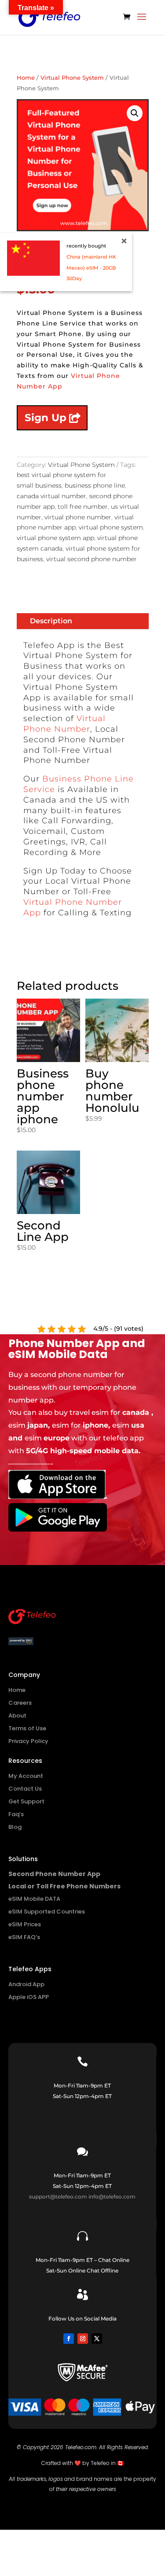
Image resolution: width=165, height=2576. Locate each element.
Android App (26, 1984)
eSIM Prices (25, 1924)
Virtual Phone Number (64, 724)
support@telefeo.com (58, 2197)
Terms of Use (27, 1728)
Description (51, 621)
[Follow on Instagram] (83, 2339)
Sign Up (46, 418)
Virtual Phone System (72, 78)
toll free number (83, 507)
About (17, 1715)
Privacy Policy (28, 1741)
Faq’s (16, 1814)
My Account (26, 1776)
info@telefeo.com (112, 2197)
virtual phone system (111, 527)
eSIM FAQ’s (24, 1937)
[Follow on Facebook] (69, 2339)
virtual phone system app (55, 538)
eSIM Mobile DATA (34, 1899)
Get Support (26, 1801)
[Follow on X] (97, 2339)
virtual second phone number (92, 559)
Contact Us (25, 1789)
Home (26, 78)
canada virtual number (51, 496)
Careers (20, 1703)
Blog (15, 1827)
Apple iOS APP (29, 1997)
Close (124, 241)
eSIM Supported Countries (47, 1912)
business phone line (95, 485)
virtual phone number (78, 517)
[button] (135, 113)
